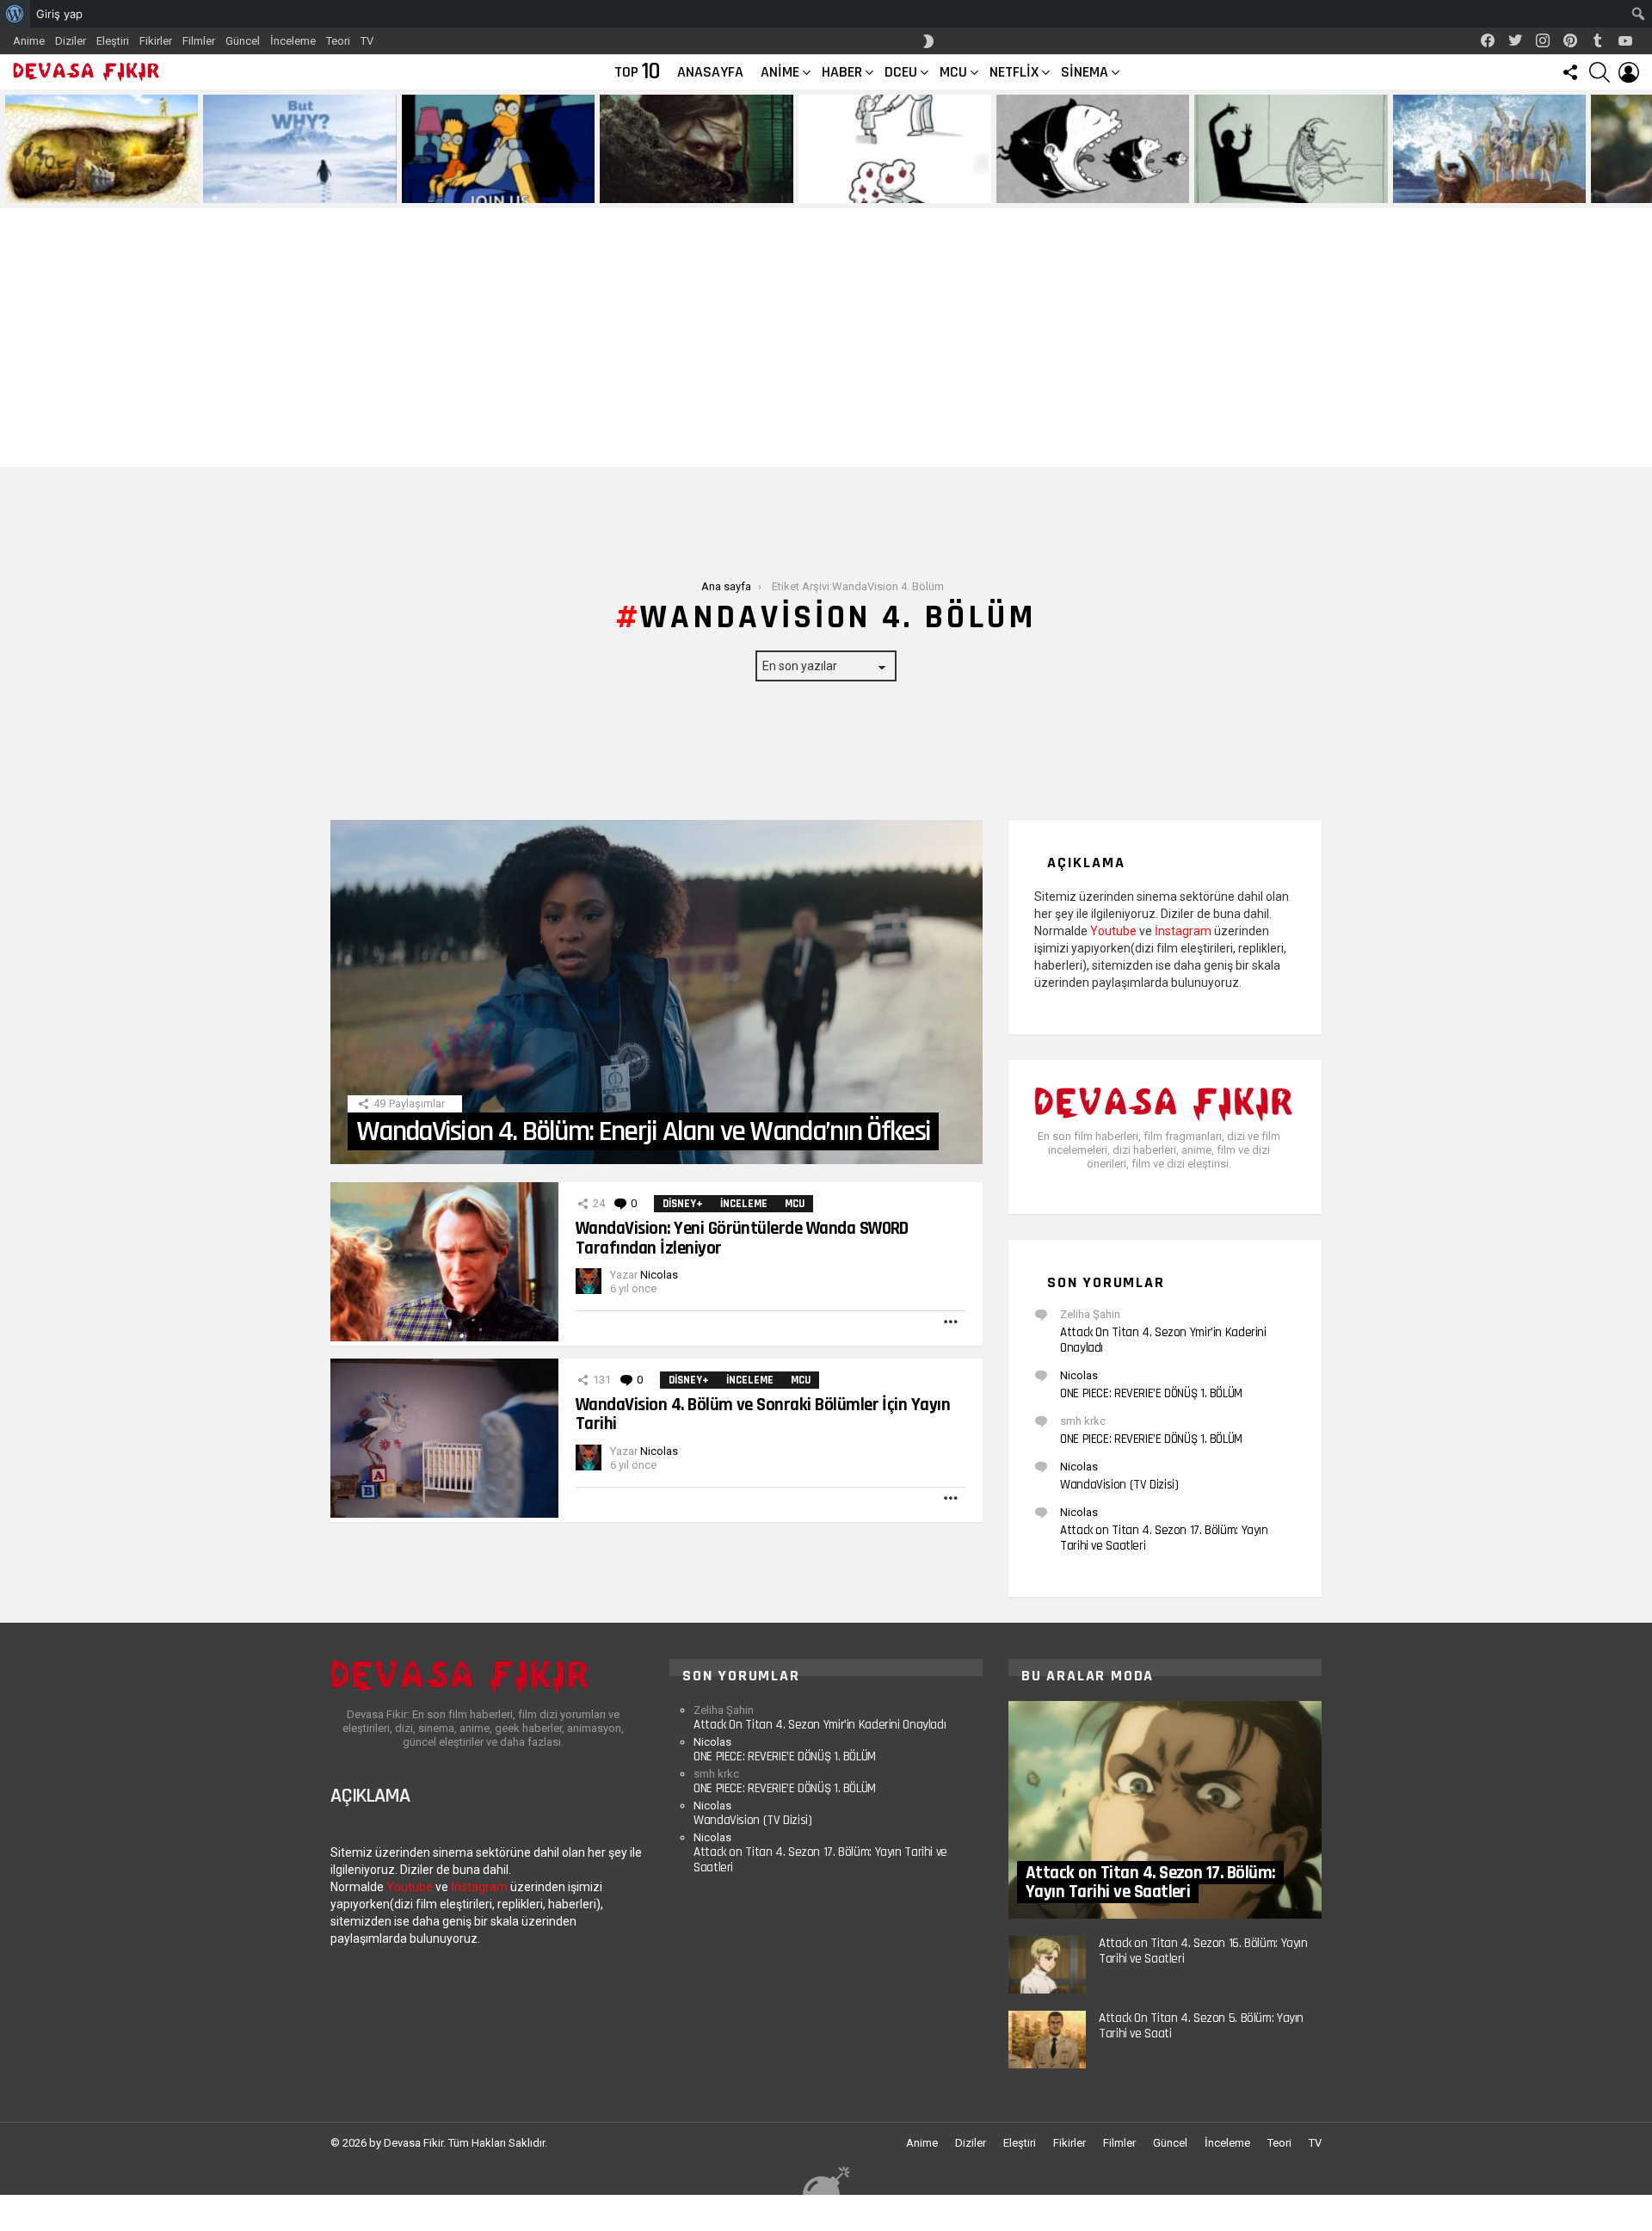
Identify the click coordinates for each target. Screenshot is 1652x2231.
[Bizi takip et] (1570, 72)
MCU (953, 72)
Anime (29, 41)
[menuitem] (15, 14)
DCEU (901, 72)
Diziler (71, 41)
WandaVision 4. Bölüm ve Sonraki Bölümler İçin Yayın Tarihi (763, 1414)
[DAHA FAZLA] (952, 1322)
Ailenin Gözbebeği (848, 189)
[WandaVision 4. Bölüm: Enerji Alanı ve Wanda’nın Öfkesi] (656, 992)
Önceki (9, 149)
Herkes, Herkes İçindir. (465, 189)
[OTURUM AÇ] (1629, 72)
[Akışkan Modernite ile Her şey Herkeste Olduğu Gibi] (1093, 149)
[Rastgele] (826, 2180)
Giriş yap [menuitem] (59, 14)
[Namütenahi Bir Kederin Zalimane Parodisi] (102, 149)
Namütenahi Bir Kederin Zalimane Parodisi (89, 183)
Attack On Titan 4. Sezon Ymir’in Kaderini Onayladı (1163, 1340)
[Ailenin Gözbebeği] (895, 149)
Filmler (199, 41)
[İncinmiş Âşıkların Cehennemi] (1489, 149)
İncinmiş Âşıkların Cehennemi (1469, 189)
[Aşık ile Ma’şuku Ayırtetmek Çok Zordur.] (1291, 149)
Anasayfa (710, 72)
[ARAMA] (1600, 72)
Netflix (1014, 72)
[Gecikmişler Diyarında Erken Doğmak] (299, 149)
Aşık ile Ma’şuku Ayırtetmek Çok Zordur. (1274, 183)
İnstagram (1183, 931)
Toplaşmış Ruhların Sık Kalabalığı (685, 189)
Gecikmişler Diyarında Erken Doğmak (296, 189)
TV (367, 41)
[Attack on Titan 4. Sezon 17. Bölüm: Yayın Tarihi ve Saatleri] (1165, 1810)
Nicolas (1079, 1375)
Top (637, 72)
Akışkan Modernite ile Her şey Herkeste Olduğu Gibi (1073, 183)
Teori (338, 41)
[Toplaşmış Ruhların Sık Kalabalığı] (696, 149)
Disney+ (683, 1204)
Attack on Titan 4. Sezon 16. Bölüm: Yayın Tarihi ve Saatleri (1203, 1951)
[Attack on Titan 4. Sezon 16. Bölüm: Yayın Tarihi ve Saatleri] (1047, 1965)
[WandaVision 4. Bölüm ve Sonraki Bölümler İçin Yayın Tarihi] (444, 1438)
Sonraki (1643, 149)
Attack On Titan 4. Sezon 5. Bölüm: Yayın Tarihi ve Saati (1201, 2026)
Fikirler (156, 41)
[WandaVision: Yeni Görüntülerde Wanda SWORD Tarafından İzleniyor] (444, 1262)
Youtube (1113, 931)
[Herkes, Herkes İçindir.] (498, 149)
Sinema (1085, 72)
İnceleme (293, 41)
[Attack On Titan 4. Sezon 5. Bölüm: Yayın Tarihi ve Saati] (1047, 2040)
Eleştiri (113, 41)
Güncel (243, 41)
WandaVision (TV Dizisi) (1119, 1485)
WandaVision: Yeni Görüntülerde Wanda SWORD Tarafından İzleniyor (742, 1238)
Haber (842, 72)
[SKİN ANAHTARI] (928, 41)
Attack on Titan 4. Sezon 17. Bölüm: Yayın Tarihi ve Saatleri (1164, 1538)
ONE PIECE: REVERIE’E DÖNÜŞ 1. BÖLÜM (1151, 1393)
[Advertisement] (826, 338)
